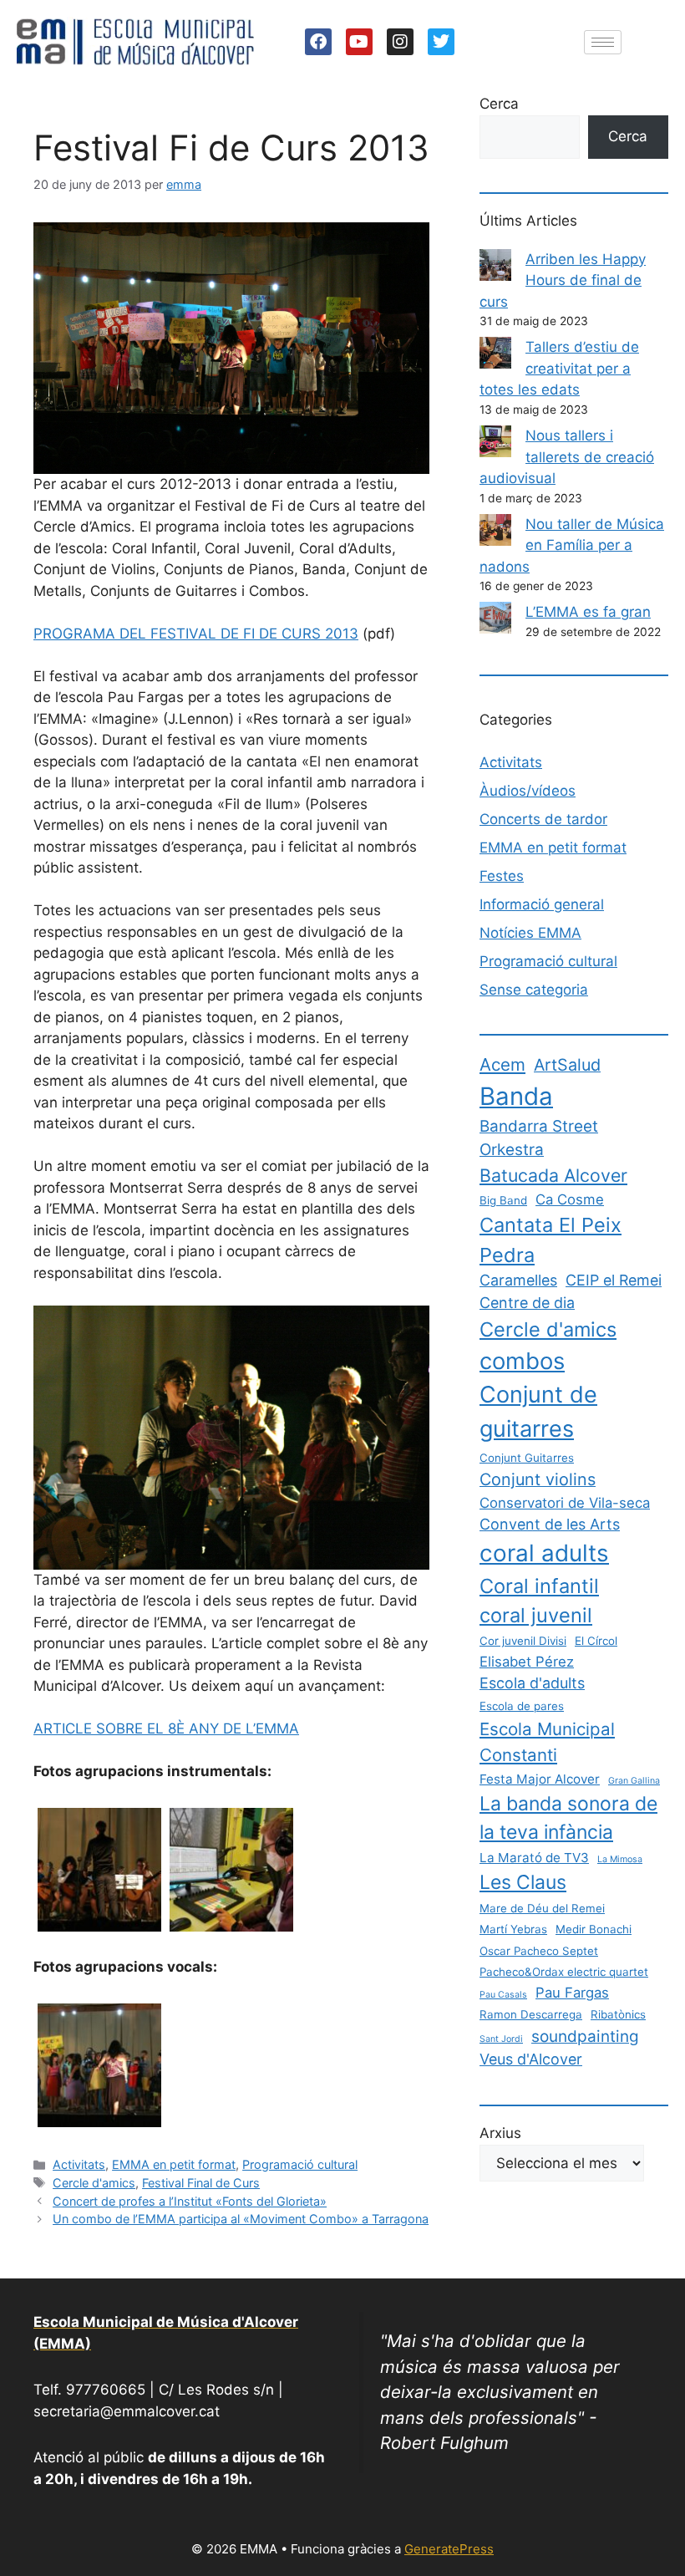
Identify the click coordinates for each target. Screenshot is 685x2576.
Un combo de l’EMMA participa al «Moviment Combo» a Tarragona (241, 2219)
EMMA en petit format (174, 2164)
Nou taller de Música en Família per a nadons (572, 545)
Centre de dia (527, 1303)
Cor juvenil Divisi (523, 1641)
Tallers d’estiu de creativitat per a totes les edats (559, 368)
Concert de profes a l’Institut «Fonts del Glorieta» (190, 2201)
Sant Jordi (501, 2039)
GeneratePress (449, 2549)
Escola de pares (522, 1706)
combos (522, 1361)
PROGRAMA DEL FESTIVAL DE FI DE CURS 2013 (196, 634)
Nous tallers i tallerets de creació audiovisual (567, 457)
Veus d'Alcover (531, 2059)
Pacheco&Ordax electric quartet (564, 1972)
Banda (516, 1096)
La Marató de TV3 (534, 1858)
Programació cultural (300, 2164)
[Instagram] (400, 42)
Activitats (79, 2164)
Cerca (499, 104)
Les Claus (523, 1882)
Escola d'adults (532, 1683)
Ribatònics (618, 2014)
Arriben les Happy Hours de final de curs (563, 280)
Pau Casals (503, 1995)
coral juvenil (536, 1615)
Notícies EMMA (530, 933)
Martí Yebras (513, 1929)
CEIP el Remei (614, 1280)
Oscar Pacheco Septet (539, 1951)
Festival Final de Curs (201, 2183)
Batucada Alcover (553, 1175)
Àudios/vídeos (528, 791)
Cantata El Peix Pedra (551, 1240)
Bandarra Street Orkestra (539, 1138)
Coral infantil (539, 1586)
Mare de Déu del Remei (542, 1908)
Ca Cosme (570, 1199)
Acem (502, 1064)
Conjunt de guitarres (538, 1412)
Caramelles (518, 1280)
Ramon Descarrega (531, 2014)
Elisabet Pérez (527, 1662)
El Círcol (596, 1641)
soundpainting (585, 2036)
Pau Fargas (572, 1993)
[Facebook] (318, 42)
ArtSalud (567, 1065)
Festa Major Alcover (540, 1779)
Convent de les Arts (550, 1524)
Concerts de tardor (543, 819)
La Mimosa (620, 1859)
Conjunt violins (538, 1479)
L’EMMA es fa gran (588, 612)
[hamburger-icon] (603, 42)
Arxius (500, 2133)
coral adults (544, 1553)
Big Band (503, 1200)
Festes (502, 876)
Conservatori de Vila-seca (565, 1503)
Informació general (542, 904)
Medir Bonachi (594, 1929)
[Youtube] (359, 42)
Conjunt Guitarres (527, 1458)
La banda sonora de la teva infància (568, 1818)
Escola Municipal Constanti (547, 1742)
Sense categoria (534, 990)
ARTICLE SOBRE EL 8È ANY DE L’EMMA (166, 1728)
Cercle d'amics (94, 2183)
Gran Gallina (634, 1781)
